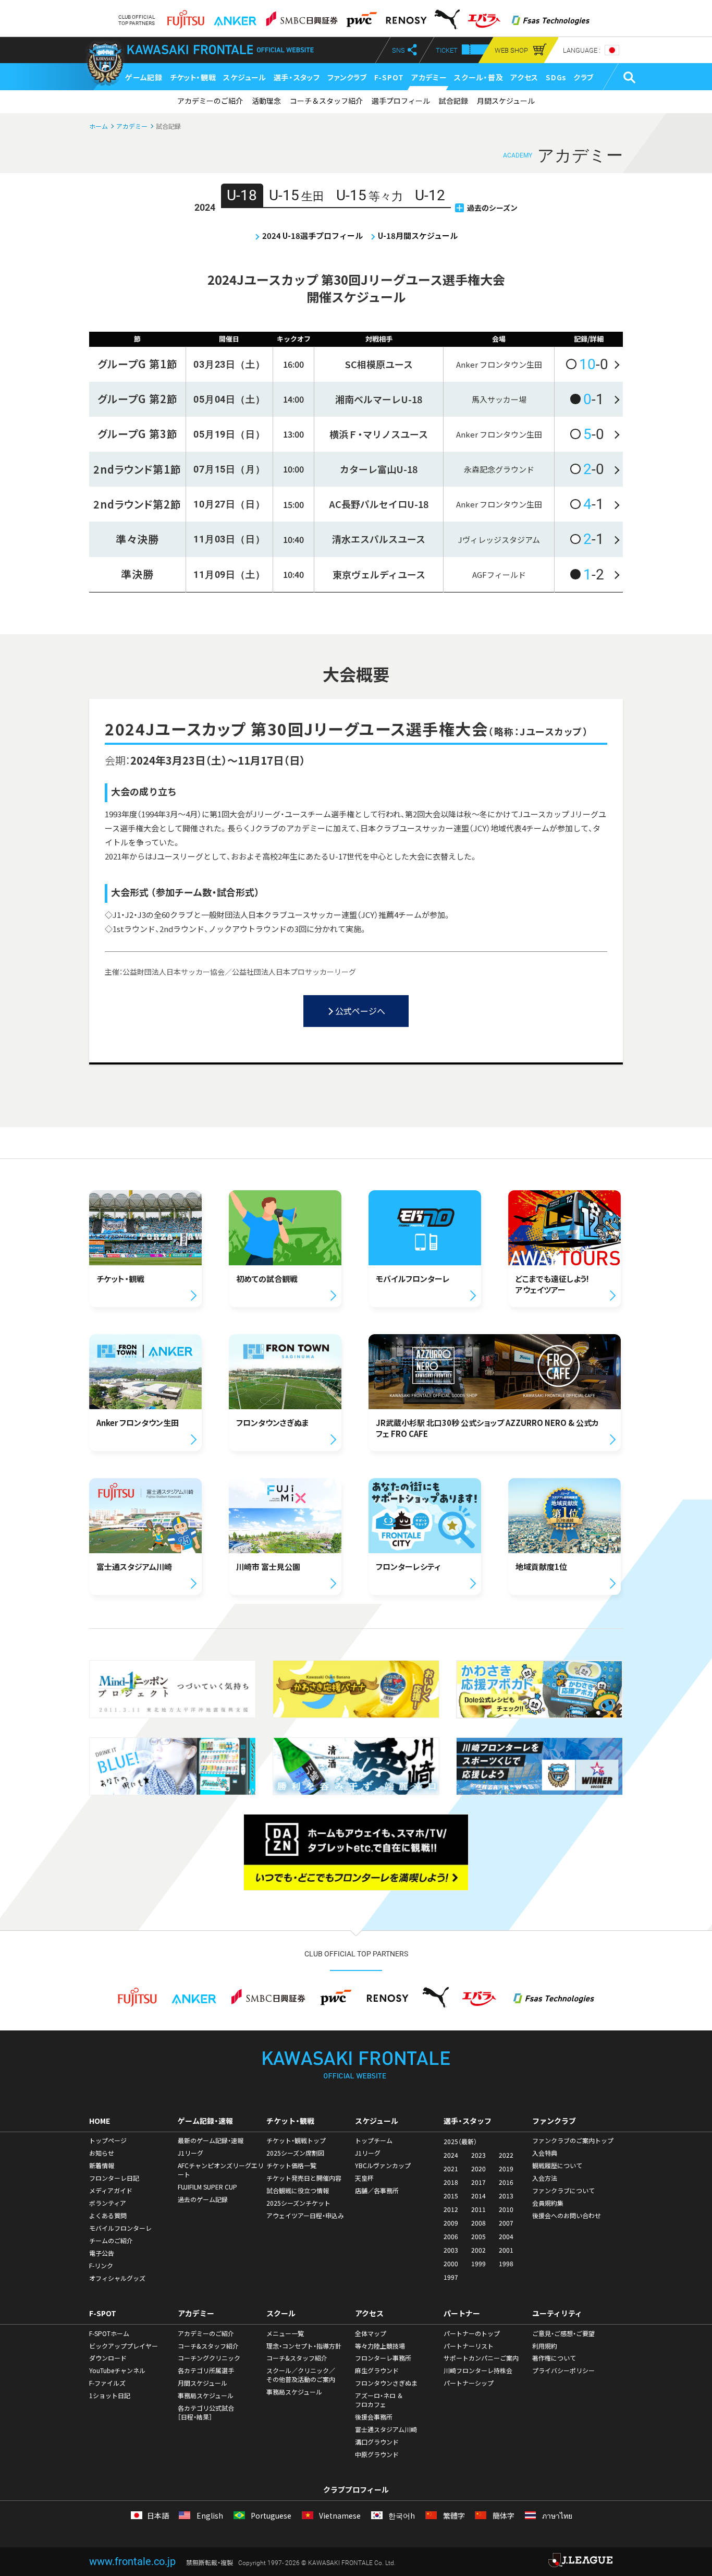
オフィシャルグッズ (117, 2278)
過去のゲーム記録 (203, 2199)
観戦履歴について (557, 2166)
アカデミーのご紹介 (210, 101)
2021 (451, 2169)
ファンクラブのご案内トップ (573, 2140)
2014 (478, 2196)
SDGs (556, 77)
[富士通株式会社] (186, 16)
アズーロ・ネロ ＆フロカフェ (379, 2400)
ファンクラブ (347, 77)
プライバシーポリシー (563, 2371)
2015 (451, 2196)
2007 (506, 2223)
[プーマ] (447, 16)
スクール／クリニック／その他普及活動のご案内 (301, 2375)
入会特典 (545, 2153)
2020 (478, 2169)
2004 (506, 2236)
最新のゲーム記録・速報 (211, 2140)
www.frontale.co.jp (132, 2561)
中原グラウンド (377, 2454)
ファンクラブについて (563, 2191)
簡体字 (502, 2516)
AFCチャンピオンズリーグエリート (221, 2170)
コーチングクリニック (209, 2358)
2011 (478, 2209)
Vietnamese (339, 2516)
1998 (506, 2264)
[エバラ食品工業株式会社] (484, 16)
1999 (478, 2264)
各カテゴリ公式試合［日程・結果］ (206, 2412)
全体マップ (371, 2333)
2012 (451, 2209)
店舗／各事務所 (377, 2191)
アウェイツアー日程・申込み (305, 2216)
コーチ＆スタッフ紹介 (326, 101)
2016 (506, 2182)
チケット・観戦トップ (296, 2140)
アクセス (524, 77)
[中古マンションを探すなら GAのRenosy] (406, 16)
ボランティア (108, 2203)
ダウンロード (108, 2358)
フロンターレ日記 (114, 2178)
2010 (506, 2209)
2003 (451, 2250)
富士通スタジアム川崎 (386, 2429)
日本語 (158, 2516)
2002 (478, 2250)
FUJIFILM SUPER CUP (207, 2187)
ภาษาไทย (556, 2516)
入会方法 (545, 2178)
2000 (451, 2264)
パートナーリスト (469, 2346)
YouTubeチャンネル (117, 2371)
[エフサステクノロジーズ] (550, 16)
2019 (506, 2169)
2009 (451, 2223)
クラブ (584, 77)
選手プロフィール (401, 101)
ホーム (99, 126)
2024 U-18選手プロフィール (312, 235)
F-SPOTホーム (109, 2333)
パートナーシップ (469, 2383)
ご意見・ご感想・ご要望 (563, 2333)
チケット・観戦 (193, 77)
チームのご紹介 (111, 2241)
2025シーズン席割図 (295, 2153)
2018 (451, 2182)
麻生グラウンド (377, 2371)
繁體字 (453, 2516)
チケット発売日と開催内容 (304, 2178)
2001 (506, 2250)
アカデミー (429, 77)
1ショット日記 (110, 2396)
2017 (478, 2182)
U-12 (430, 195)
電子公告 (102, 2253)
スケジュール (244, 77)
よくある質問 (108, 2216)
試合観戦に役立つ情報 (298, 2191)
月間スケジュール (506, 101)
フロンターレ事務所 (383, 2358)
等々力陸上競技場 (380, 2346)
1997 (451, 2277)
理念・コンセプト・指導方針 (304, 2346)
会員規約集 (548, 2203)
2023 (478, 2155)
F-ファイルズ (107, 2383)
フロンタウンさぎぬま (386, 2383)
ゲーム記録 (144, 77)
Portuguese (270, 2516)
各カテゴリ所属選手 (206, 2371)
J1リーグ (191, 2153)
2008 (478, 2223)
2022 (506, 2155)
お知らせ (102, 2153)
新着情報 (102, 2166)
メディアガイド (111, 2191)
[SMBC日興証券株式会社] (302, 16)
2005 (478, 2236)
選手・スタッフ (297, 77)
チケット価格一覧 (291, 2166)
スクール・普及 (478, 77)
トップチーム (374, 2140)
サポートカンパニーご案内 (481, 2358)
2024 (451, 2155)
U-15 (297, 195)
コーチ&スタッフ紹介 (208, 2346)
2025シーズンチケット (298, 2203)
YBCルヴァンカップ (383, 2166)
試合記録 (453, 101)
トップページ (108, 2140)
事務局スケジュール (206, 2396)
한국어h (401, 2516)
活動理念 (266, 101)
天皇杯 (364, 2178)
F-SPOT (389, 77)
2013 (506, 2196)
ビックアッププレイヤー (124, 2346)
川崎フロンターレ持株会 (478, 2371)
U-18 (242, 195)
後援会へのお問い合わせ (567, 2216)
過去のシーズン (492, 208)
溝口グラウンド (377, 2442)
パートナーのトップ (472, 2333)
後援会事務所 (374, 2417)
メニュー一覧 (285, 2333)
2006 (451, 2236)
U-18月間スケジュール (418, 235)
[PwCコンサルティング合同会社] (361, 16)
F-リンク (101, 2266)
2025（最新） (460, 2142)
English (209, 2516)
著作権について (554, 2358)
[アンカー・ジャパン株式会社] (235, 16)
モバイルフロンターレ (120, 2228)
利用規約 (545, 2346)
